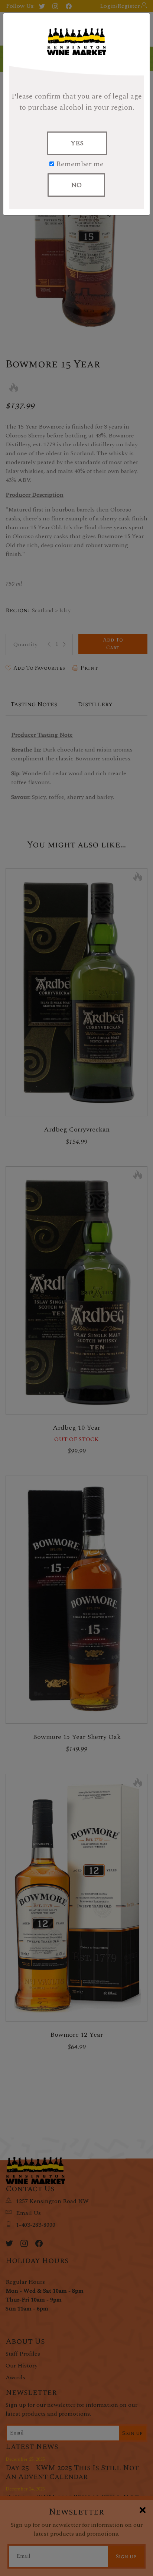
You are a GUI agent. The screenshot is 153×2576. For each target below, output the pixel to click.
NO (76, 185)
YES (77, 143)
